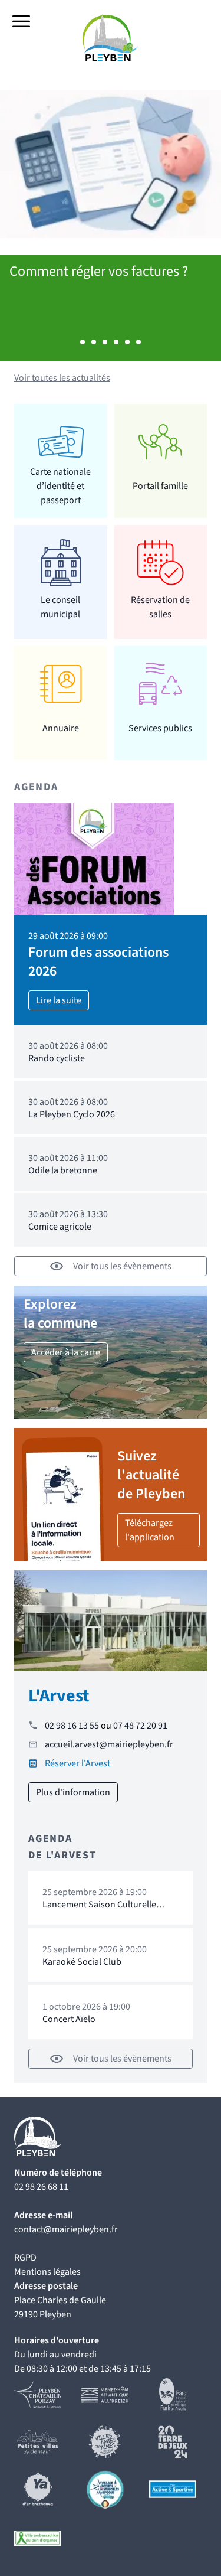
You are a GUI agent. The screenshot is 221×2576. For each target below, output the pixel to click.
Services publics (160, 728)
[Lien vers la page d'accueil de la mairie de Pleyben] (111, 38)
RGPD (25, 2258)
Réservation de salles (160, 607)
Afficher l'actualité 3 (105, 342)
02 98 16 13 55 (72, 1726)
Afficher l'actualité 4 (116, 342)
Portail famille (160, 486)
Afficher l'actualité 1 (83, 342)
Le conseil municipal (60, 607)
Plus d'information (73, 1792)
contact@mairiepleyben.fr (66, 2229)
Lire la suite (59, 1000)
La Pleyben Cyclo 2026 (72, 1114)
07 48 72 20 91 (140, 1726)
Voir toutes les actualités (62, 378)
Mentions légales (47, 2272)
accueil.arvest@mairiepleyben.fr (109, 1744)
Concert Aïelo (69, 2019)
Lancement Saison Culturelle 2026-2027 (99, 1910)
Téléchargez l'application (150, 1530)
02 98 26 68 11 (41, 2187)
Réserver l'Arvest (77, 1763)
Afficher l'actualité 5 (127, 342)
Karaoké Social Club (82, 1962)
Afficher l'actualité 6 (138, 342)
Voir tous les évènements (122, 1266)
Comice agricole (60, 1227)
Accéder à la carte (66, 1352)
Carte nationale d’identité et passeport (60, 486)
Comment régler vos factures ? (99, 271)
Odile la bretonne (63, 1170)
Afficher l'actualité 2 (94, 342)
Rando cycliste (57, 1058)
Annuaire (61, 728)
